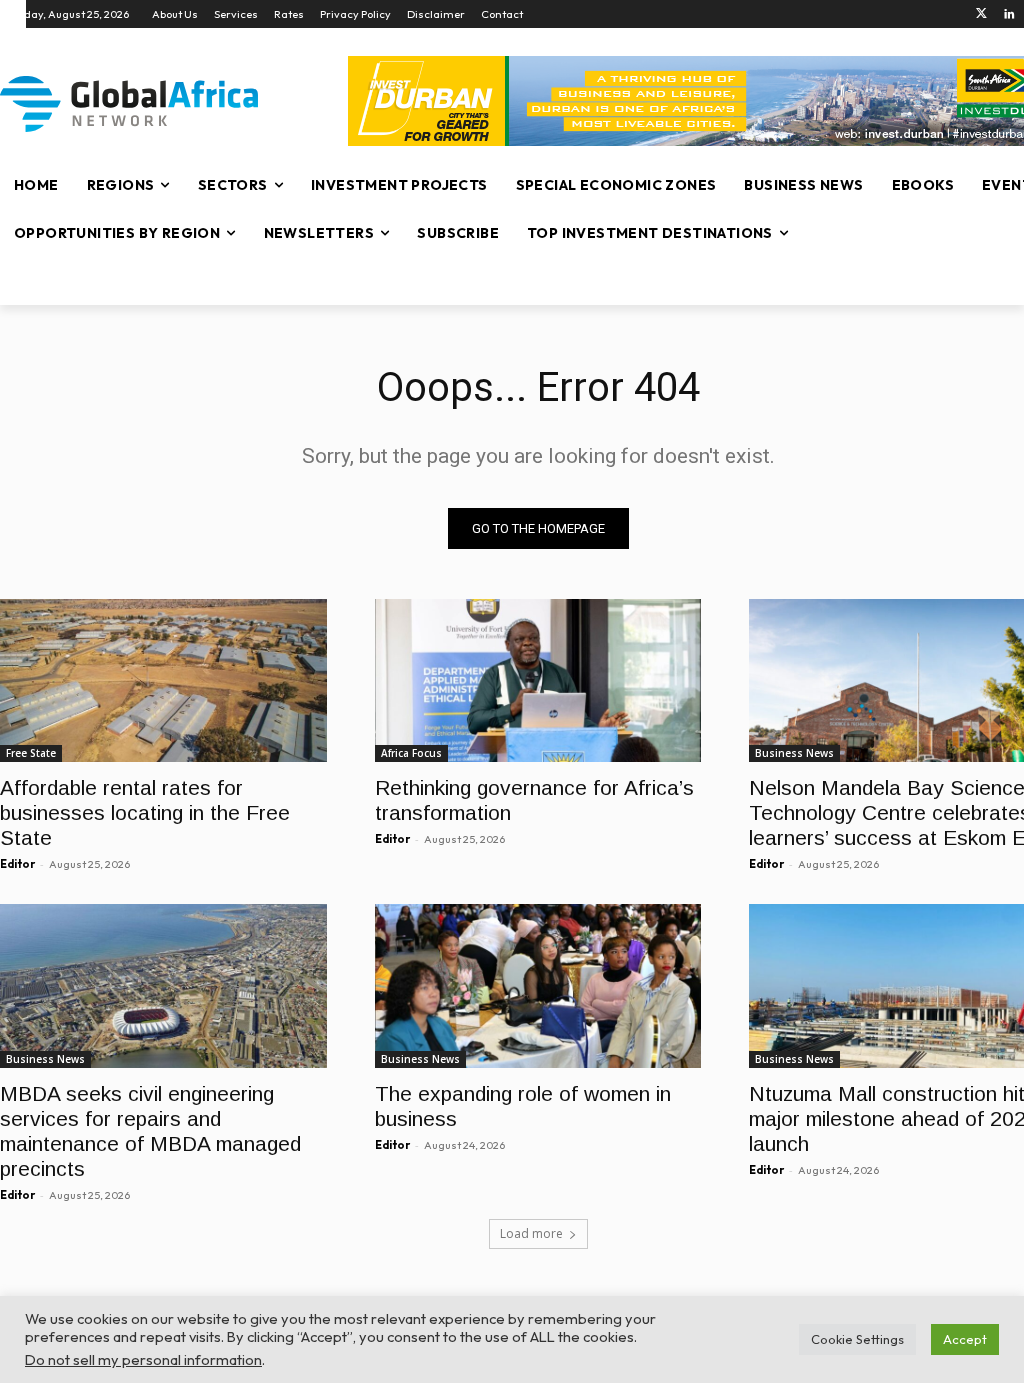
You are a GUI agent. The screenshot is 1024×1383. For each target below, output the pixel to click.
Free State (31, 753)
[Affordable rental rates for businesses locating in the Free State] (163, 680)
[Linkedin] (1009, 14)
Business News (794, 753)
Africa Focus (411, 753)
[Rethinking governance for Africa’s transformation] (538, 680)
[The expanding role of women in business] (538, 985)
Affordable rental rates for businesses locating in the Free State (145, 812)
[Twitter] (981, 14)
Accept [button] (965, 1339)
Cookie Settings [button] (857, 1339)
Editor (17, 864)
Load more (531, 1233)
